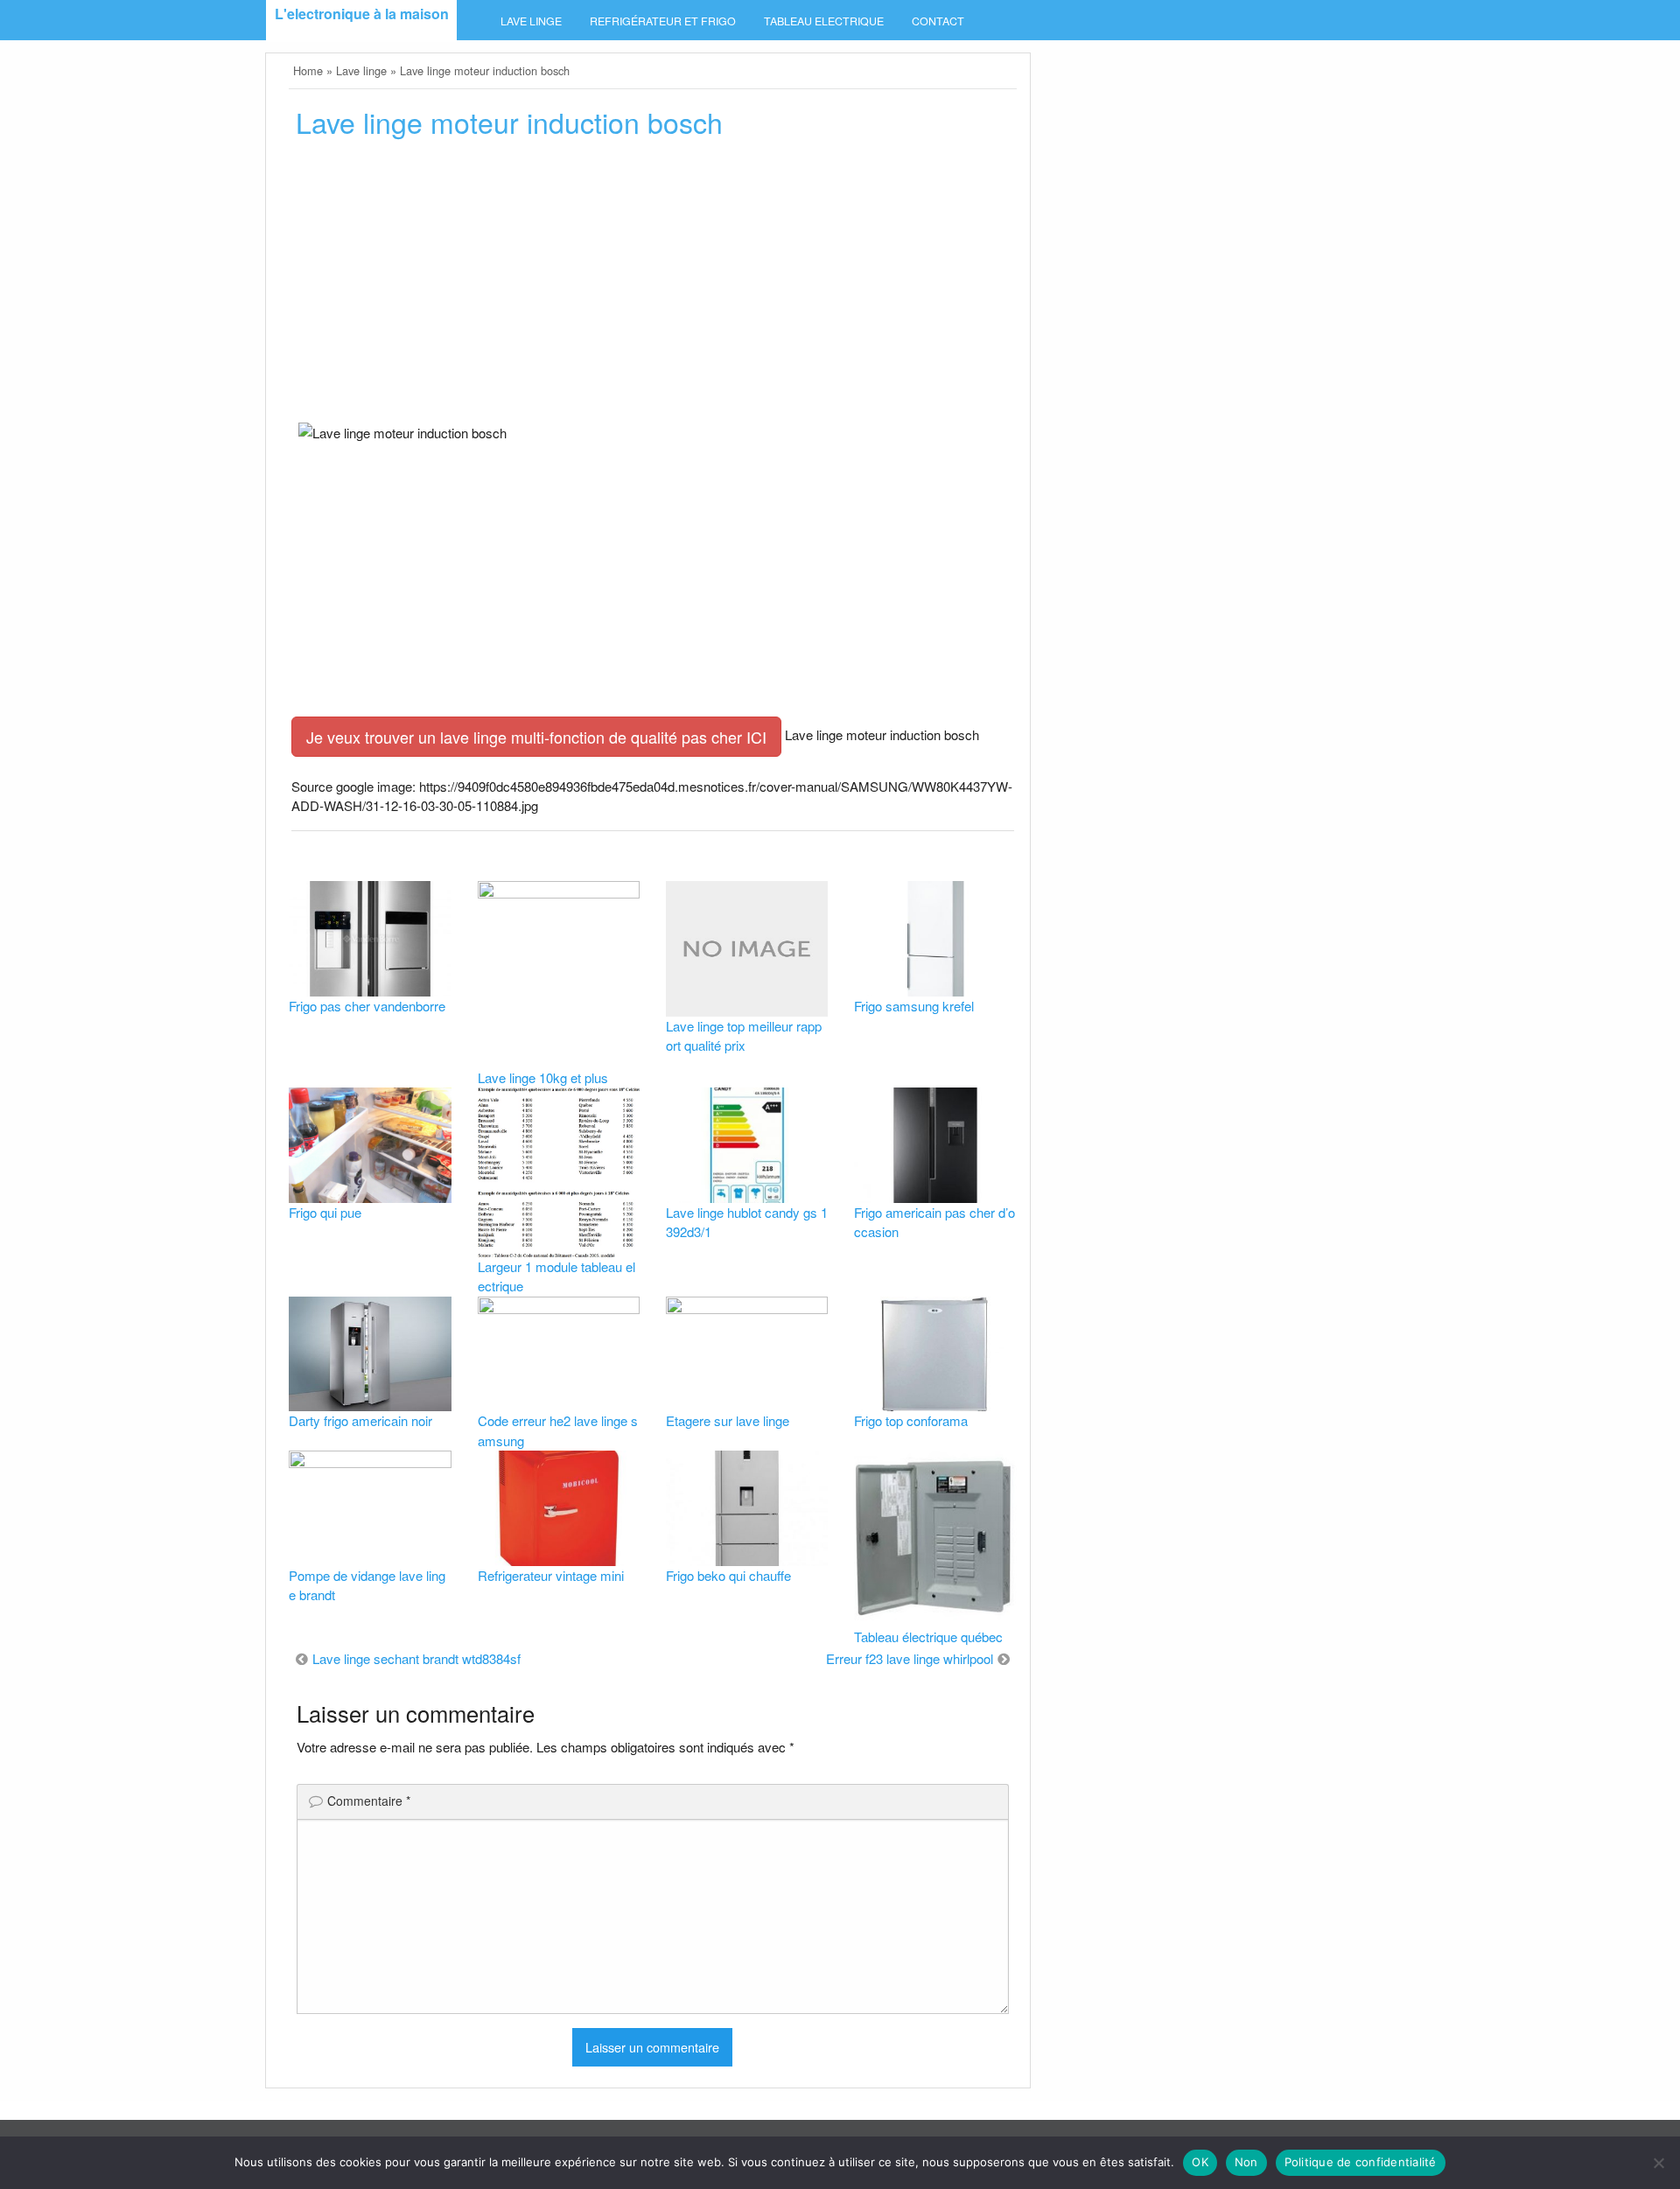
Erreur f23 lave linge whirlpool (910, 1658)
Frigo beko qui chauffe (728, 1575)
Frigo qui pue (325, 1212)
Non (1246, 2162)
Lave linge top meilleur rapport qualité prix (744, 1036)
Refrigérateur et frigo (663, 21)
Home (308, 70)
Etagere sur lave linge (728, 1420)
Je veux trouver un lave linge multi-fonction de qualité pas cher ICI (536, 737)
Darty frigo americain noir (360, 1420)
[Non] (1658, 2163)
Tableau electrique (824, 21)
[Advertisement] (652, 286)
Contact (938, 21)
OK (1200, 2162)
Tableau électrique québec (928, 1637)
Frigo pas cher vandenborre (367, 1006)
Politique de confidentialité (1361, 2162)
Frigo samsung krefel (914, 1006)
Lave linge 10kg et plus (543, 1077)
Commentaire (369, 1801)
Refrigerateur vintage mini (551, 1575)
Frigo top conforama (911, 1420)
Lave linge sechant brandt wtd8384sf (416, 1658)
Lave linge (531, 21)
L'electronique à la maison (362, 14)
